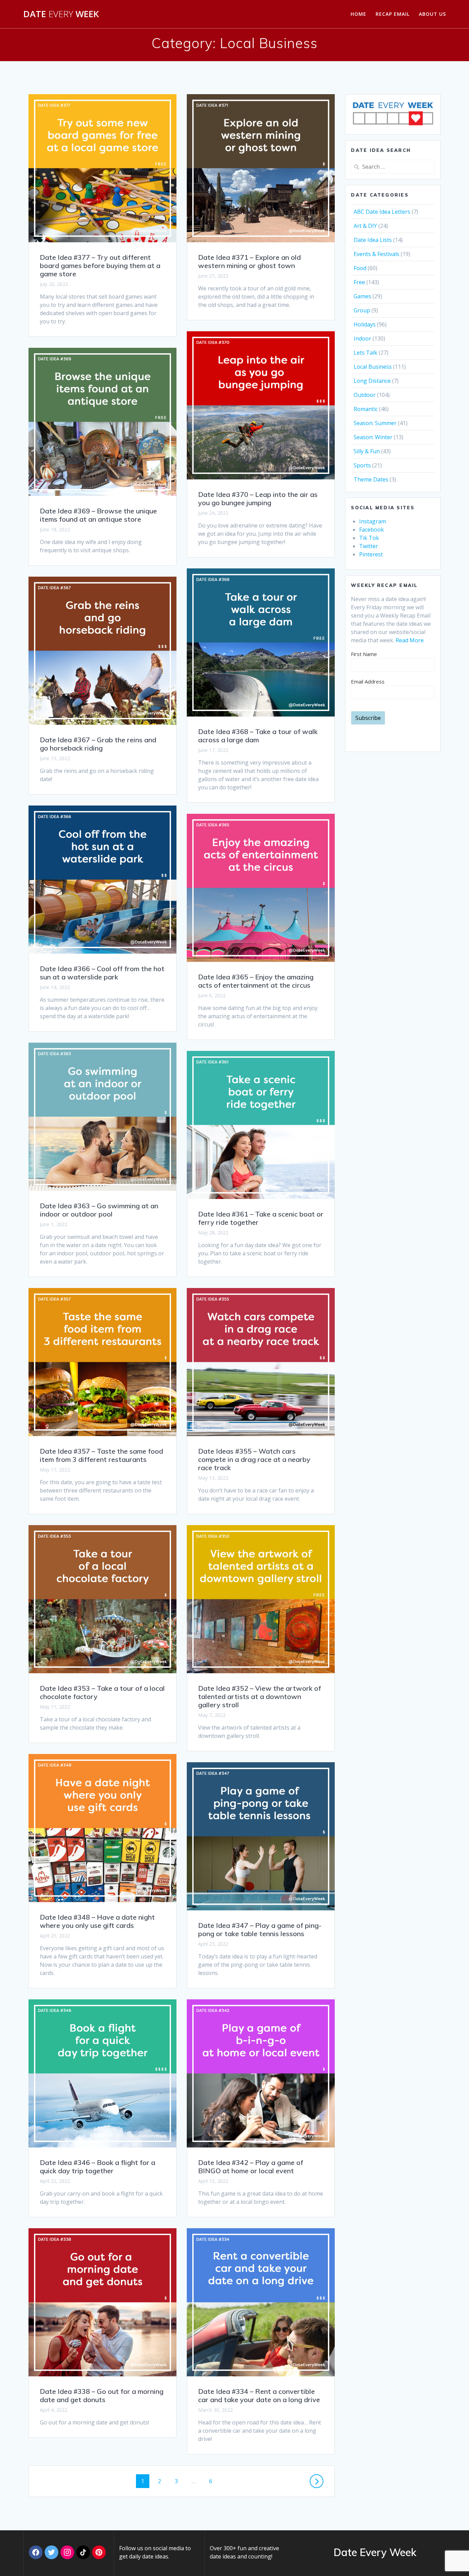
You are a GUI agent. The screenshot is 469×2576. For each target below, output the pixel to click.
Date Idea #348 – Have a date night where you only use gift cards (97, 1921)
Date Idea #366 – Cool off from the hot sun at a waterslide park (102, 973)
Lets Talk (365, 353)
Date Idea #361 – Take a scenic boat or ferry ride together (261, 1218)
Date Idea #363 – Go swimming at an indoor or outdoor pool (99, 1210)
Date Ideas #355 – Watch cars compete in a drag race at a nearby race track (254, 1459)
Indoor (362, 338)
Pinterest (371, 554)
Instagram (373, 521)
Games (362, 296)
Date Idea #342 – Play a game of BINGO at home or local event (251, 2167)
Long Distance (372, 381)
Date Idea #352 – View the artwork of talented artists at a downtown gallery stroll (260, 1696)
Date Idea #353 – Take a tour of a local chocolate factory (102, 1692)
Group (362, 310)
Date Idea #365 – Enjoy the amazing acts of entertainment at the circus (256, 981)
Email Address (368, 681)
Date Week (61, 14)
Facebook (371, 530)
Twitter (369, 546)
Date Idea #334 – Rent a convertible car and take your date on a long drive (259, 2395)
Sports (362, 465)
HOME (358, 14)
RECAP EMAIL (393, 14)
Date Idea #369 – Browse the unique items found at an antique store (98, 515)
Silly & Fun (367, 451)
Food (360, 268)
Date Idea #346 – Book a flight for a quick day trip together (98, 2167)
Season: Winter (373, 437)
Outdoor (365, 395)
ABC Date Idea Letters (382, 212)
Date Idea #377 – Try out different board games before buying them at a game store (100, 265)
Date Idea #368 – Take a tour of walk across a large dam (258, 736)
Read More (410, 640)
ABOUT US (432, 14)
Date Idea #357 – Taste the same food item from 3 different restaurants (101, 1455)
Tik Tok (369, 538)
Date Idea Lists (373, 240)
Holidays (365, 324)
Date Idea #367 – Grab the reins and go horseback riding (98, 744)
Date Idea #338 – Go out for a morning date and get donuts (102, 2395)
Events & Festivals (376, 254)
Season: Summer (375, 423)
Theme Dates (371, 479)
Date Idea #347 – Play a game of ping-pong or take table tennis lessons (260, 1929)
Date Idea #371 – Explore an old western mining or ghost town (249, 261)
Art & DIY (365, 226)
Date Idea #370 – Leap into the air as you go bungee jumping (258, 498)
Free (359, 282)
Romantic (366, 409)
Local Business (373, 367)
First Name (364, 654)
